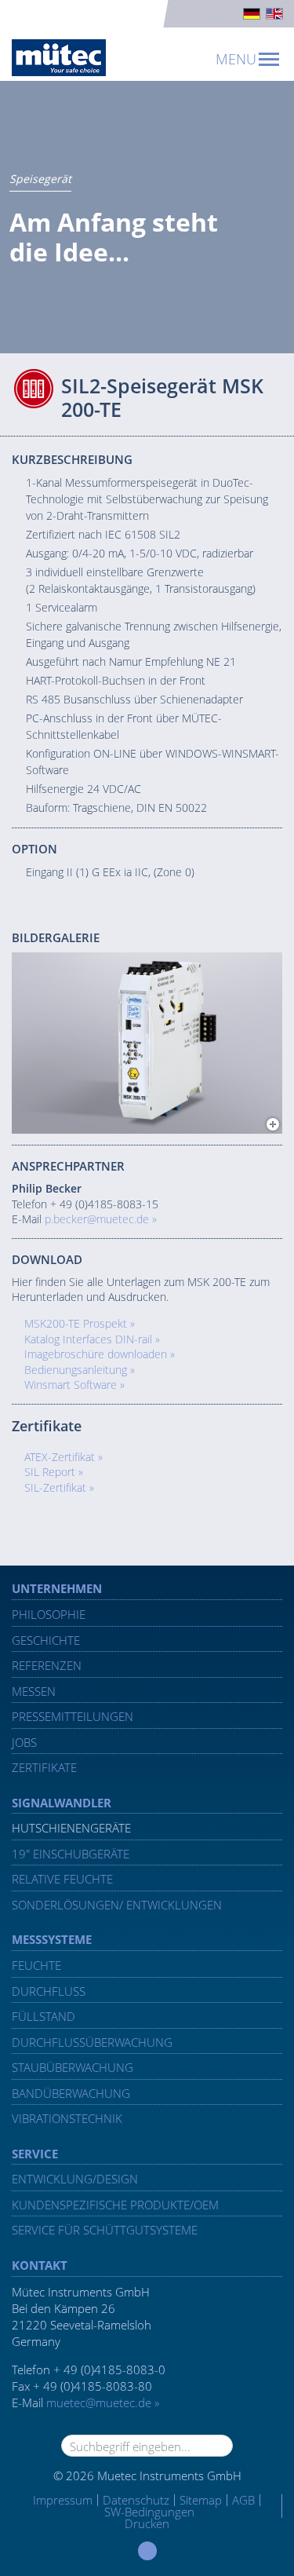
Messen (34, 1691)
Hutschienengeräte (71, 1828)
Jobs (24, 1742)
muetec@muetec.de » (103, 2402)
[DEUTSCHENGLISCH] (147, 14)
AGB (243, 2500)
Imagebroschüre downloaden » (100, 1354)
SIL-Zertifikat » (59, 1487)
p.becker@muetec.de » (101, 1219)
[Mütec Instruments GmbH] (59, 58)
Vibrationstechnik (67, 2118)
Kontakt (40, 2265)
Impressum (63, 2500)
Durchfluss (49, 1991)
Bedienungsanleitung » (80, 1370)
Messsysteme (52, 1939)
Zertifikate (44, 1767)
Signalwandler (62, 1803)
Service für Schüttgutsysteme (105, 2230)
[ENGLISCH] (274, 14)
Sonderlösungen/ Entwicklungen (117, 1905)
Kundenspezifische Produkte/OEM (115, 2205)
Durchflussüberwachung (92, 2042)
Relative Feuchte (62, 1879)
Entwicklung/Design (75, 2179)
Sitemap (201, 2500)
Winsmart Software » (74, 1385)
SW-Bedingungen (149, 2512)
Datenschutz (136, 2500)
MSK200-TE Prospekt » (80, 1323)
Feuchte (36, 1965)
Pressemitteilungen (73, 1716)
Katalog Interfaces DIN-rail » (92, 1339)
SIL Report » (54, 1472)
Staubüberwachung (73, 2067)
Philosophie (49, 1614)
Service (35, 2154)
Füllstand (44, 2016)
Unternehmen (57, 1588)
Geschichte (46, 1640)
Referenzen (47, 1665)
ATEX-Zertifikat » (64, 1457)
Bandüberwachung (71, 2093)
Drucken (147, 2523)
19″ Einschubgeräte (71, 1854)
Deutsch (252, 14)
